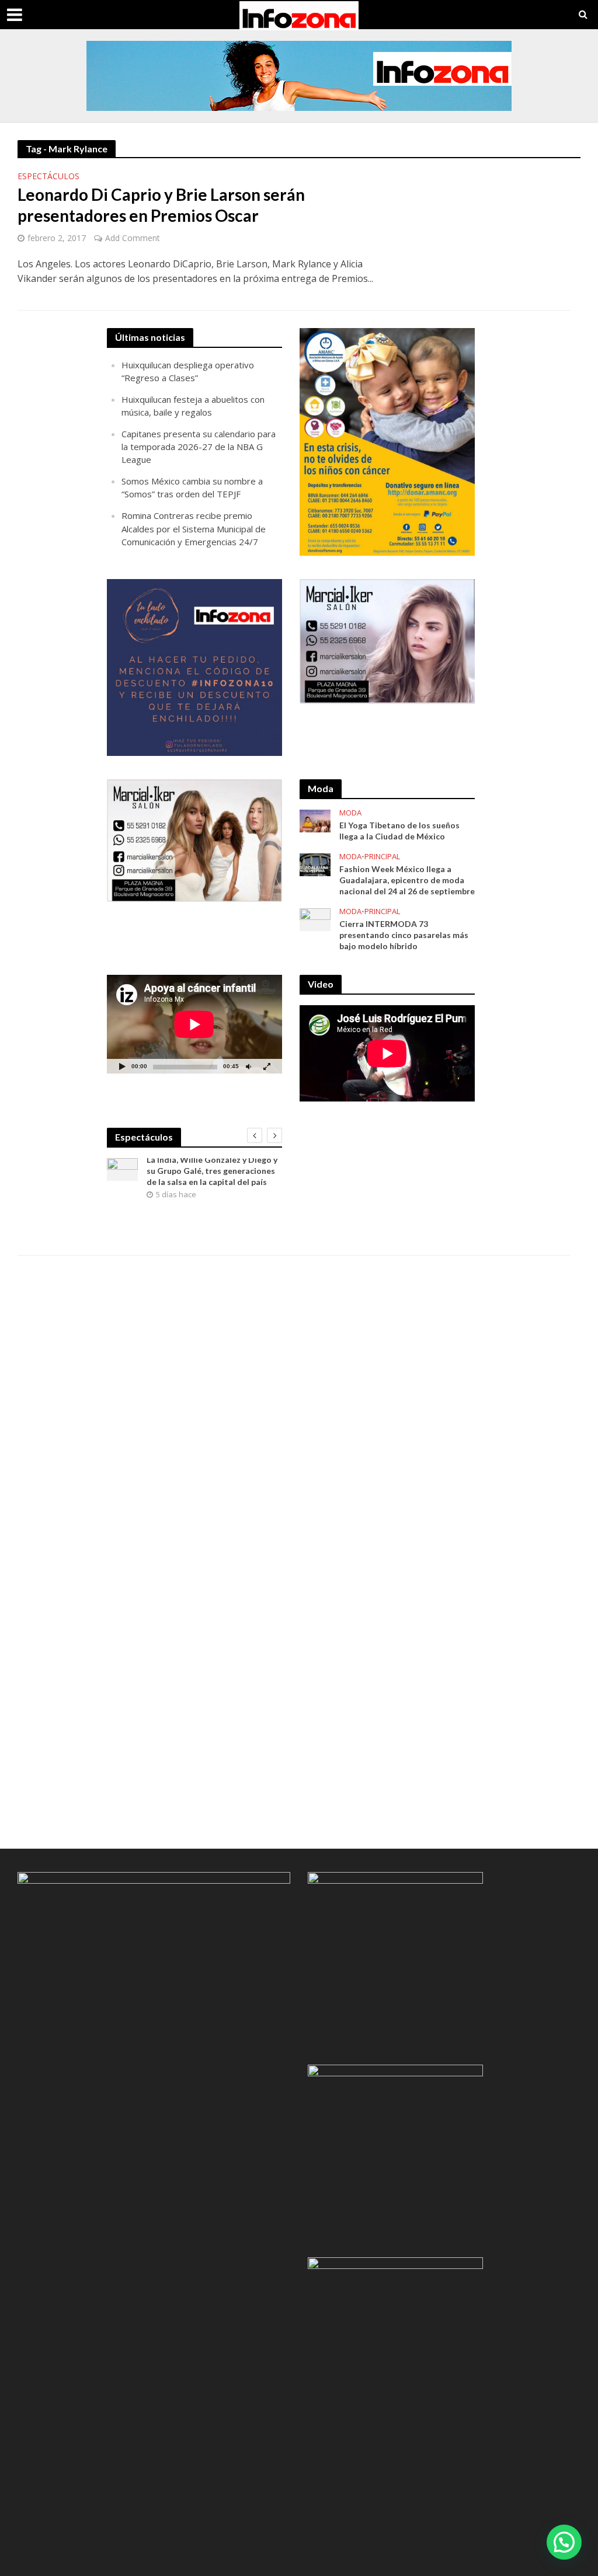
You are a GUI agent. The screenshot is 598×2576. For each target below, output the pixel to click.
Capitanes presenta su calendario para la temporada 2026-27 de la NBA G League (199, 447)
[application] (194, 1024)
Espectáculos (48, 177)
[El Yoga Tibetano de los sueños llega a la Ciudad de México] (315, 820)
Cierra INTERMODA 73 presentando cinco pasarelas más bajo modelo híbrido (404, 935)
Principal (382, 857)
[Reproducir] (122, 1066)
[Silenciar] (248, 1066)
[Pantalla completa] (267, 1066)
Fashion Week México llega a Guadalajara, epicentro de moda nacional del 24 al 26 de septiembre (407, 880)
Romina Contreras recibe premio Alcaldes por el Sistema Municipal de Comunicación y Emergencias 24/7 (194, 528)
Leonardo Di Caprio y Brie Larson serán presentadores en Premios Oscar (161, 205)
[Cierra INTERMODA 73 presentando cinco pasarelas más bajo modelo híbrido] (315, 918)
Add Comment (133, 238)
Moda (350, 813)
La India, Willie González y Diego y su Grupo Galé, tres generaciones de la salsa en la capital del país (212, 1171)
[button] (564, 2542)
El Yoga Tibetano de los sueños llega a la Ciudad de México (399, 831)
